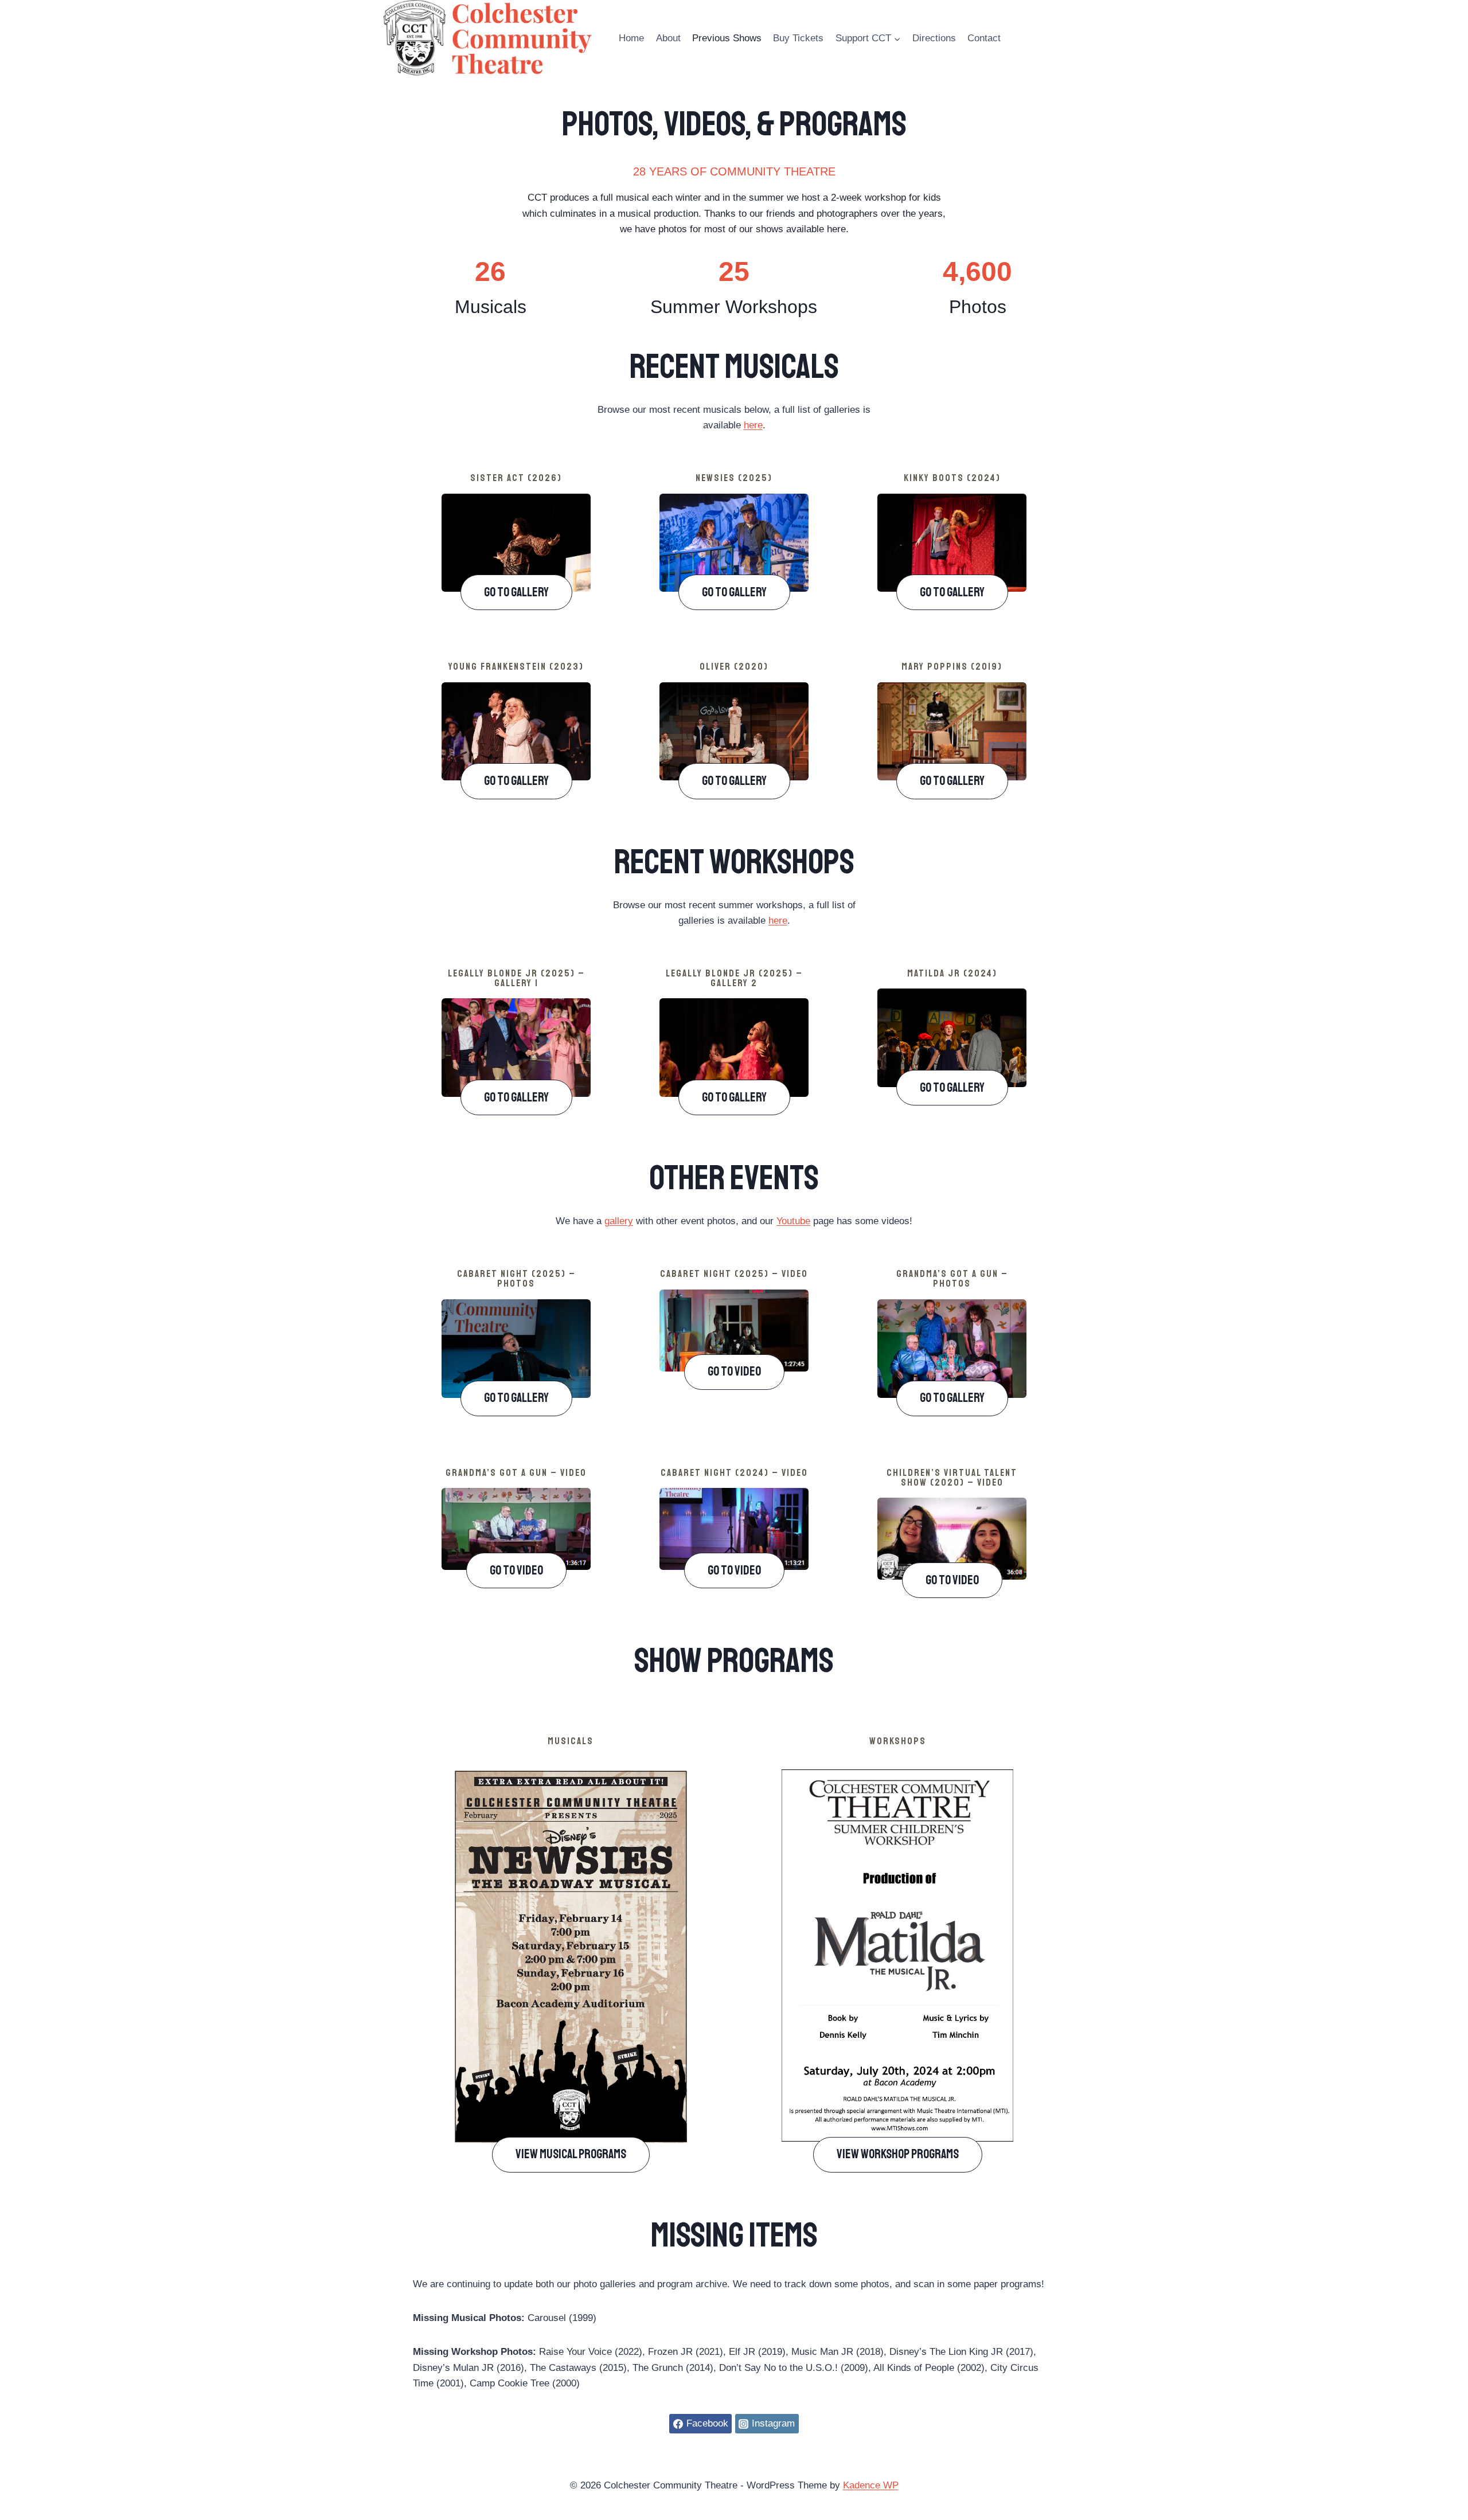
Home (631, 38)
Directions (934, 38)
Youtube (793, 1221)
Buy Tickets (798, 38)
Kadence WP (871, 2485)
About (668, 38)
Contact (984, 38)
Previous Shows (727, 38)
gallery (619, 1221)
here (753, 425)
